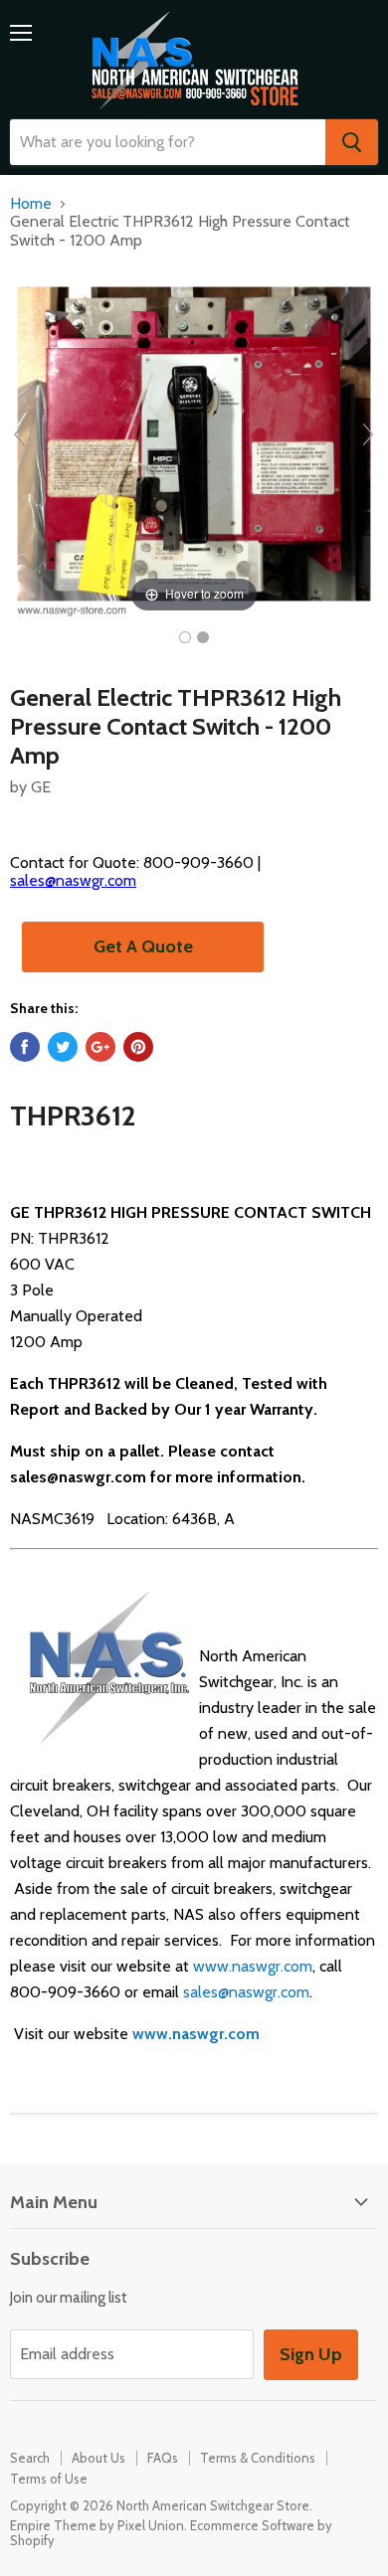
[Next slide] (368, 434)
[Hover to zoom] (194, 443)
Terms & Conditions (258, 2458)
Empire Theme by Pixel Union (97, 2525)
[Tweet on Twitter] (63, 1047)
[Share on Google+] (100, 1047)
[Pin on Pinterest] (138, 1047)
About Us (98, 2458)
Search (30, 2458)
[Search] (352, 142)
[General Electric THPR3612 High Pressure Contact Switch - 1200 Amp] (185, 637)
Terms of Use (49, 2479)
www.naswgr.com (253, 1966)
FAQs (163, 2458)
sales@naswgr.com (73, 880)
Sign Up (311, 2354)
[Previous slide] (20, 434)
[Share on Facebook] (25, 1047)
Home (31, 204)
